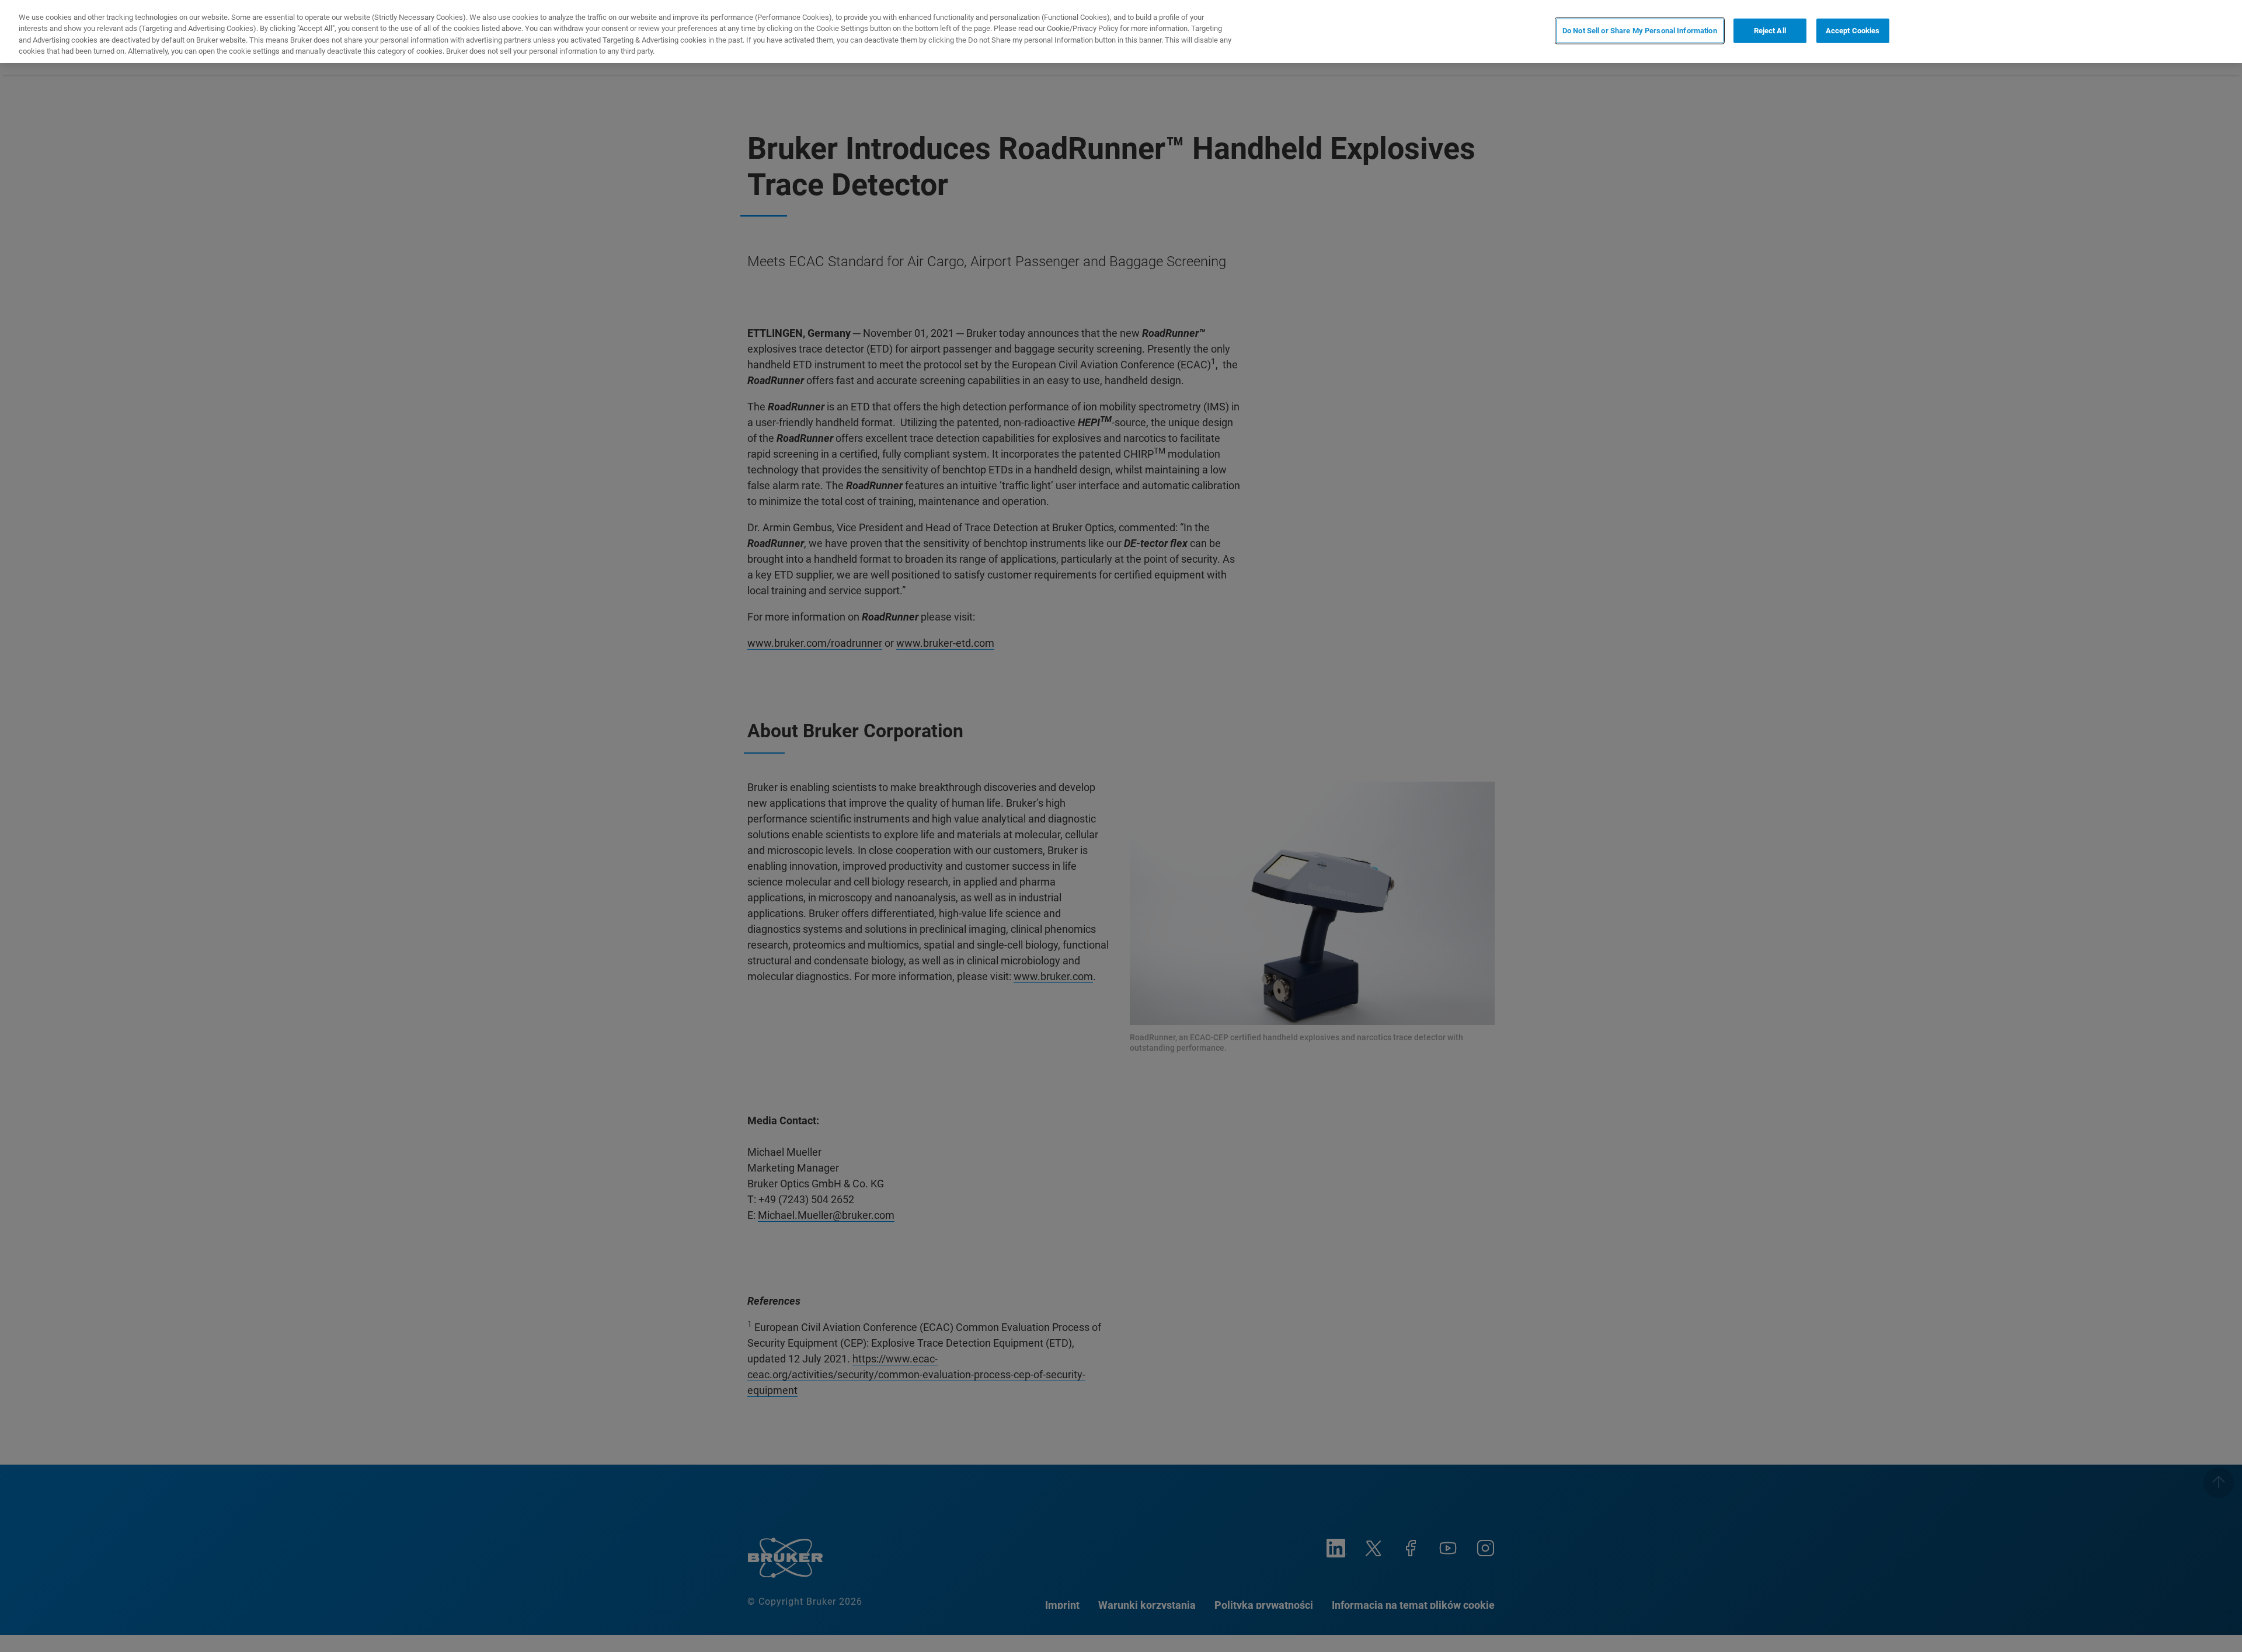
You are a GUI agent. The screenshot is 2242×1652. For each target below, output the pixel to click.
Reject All (1770, 31)
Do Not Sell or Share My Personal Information (1640, 31)
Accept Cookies (1853, 31)
